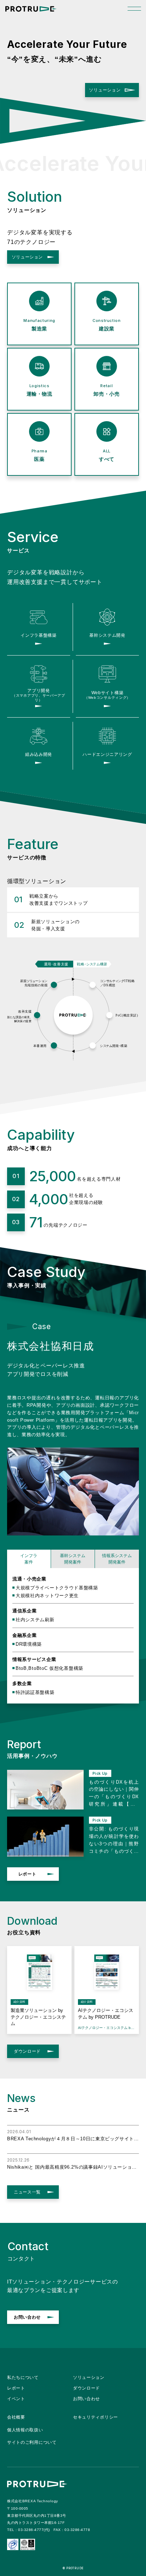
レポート (27, 1874)
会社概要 (16, 2417)
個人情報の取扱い (25, 2430)
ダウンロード (27, 2051)
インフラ (29, 1559)
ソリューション (105, 90)
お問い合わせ (27, 2317)
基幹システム (73, 1559)
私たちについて (23, 2377)
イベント (16, 2399)
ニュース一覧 (27, 2192)
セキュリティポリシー (96, 2417)
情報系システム (117, 1559)
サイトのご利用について (32, 2442)
